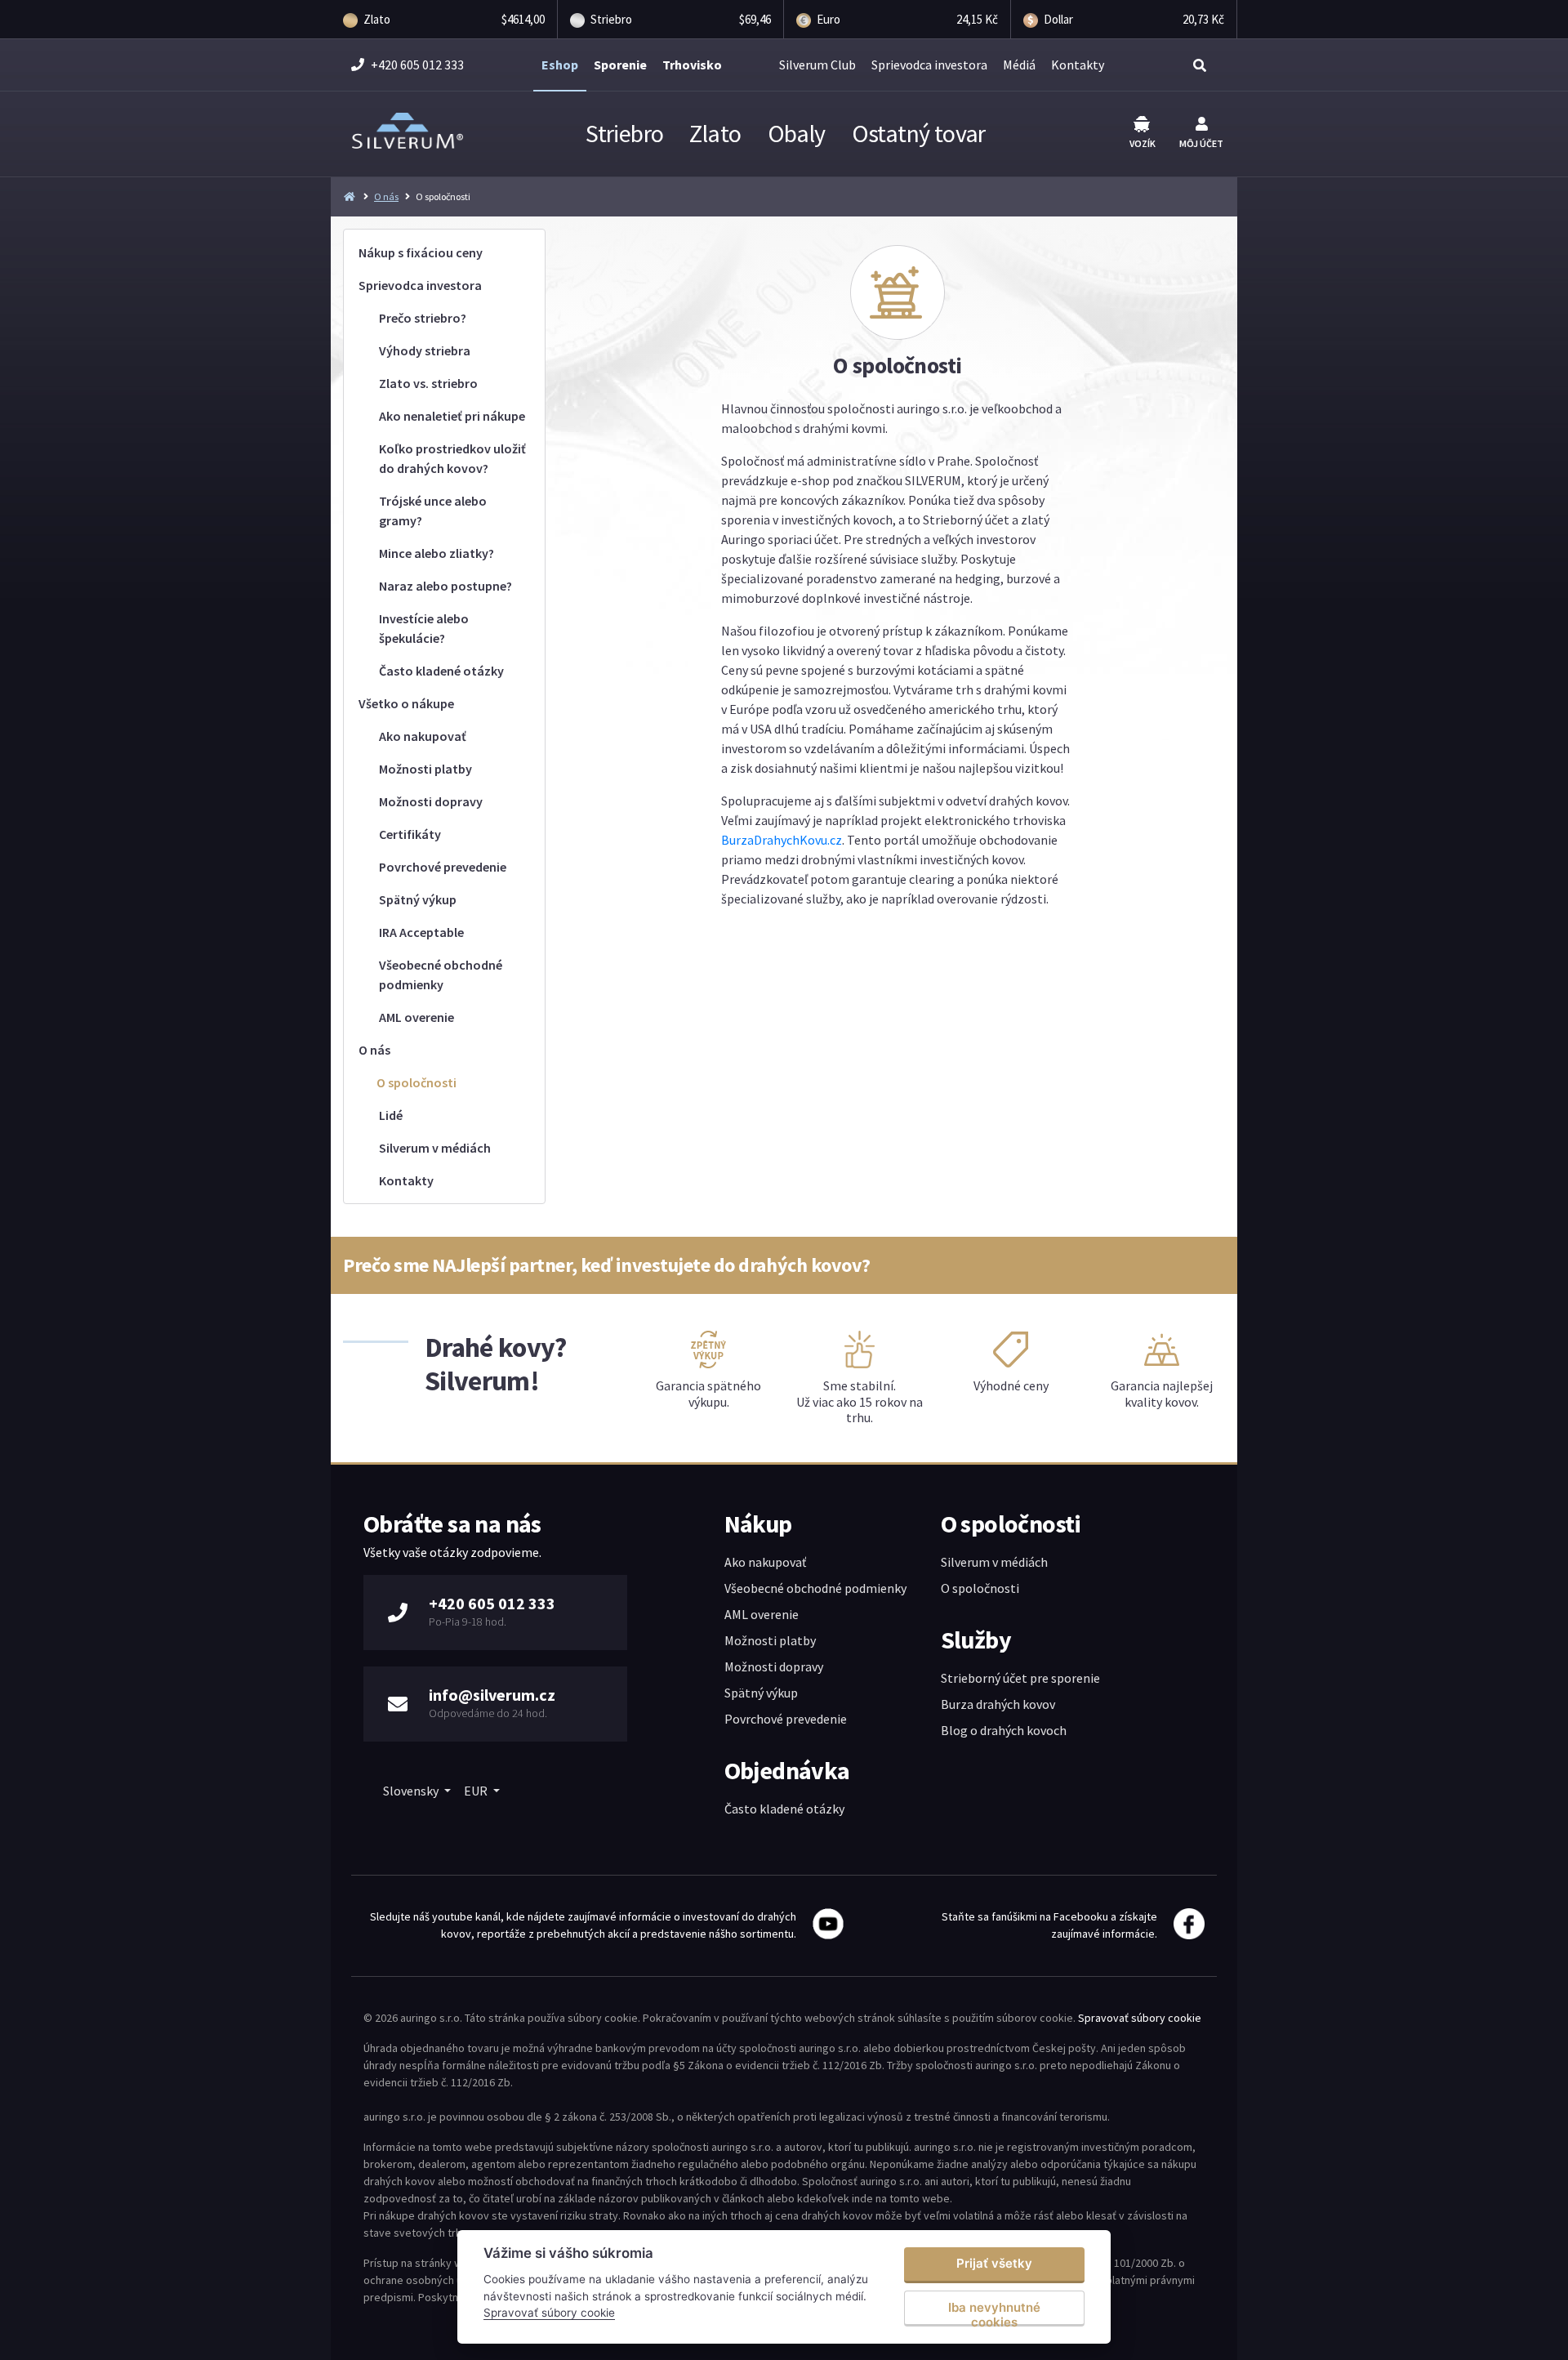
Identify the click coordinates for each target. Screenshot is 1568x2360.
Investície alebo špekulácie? (424, 628)
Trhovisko (692, 65)
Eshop (560, 65)
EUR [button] (477, 1791)
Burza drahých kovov (998, 1704)
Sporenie (620, 65)
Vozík (1143, 143)
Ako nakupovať (423, 736)
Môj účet (1201, 143)
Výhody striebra (425, 350)
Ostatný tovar (919, 133)
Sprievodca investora (929, 65)
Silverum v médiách (435, 1148)
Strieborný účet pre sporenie (1020, 1678)
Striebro (624, 133)
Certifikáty (410, 834)
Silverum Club (817, 65)
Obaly (797, 133)
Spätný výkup (418, 899)
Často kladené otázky (441, 671)
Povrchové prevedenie (443, 867)
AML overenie (416, 1017)
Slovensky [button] (412, 1791)
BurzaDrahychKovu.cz (782, 840)
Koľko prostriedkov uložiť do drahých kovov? (452, 458)
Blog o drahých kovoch (1004, 1730)
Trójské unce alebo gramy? (433, 511)
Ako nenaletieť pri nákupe (452, 416)
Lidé (391, 1115)
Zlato (715, 133)
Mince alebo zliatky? (437, 553)
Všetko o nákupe (406, 703)
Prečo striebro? (423, 318)
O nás (386, 196)
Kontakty (1078, 65)
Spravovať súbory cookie (1140, 2018)
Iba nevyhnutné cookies (994, 2313)
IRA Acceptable (421, 932)
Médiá (1019, 65)
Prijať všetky (994, 2263)
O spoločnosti (416, 1082)
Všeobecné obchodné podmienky (441, 975)
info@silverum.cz (492, 1695)
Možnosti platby (425, 769)
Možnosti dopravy (431, 801)
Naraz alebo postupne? (445, 586)
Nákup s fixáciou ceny (421, 252)
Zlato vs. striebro (428, 383)
